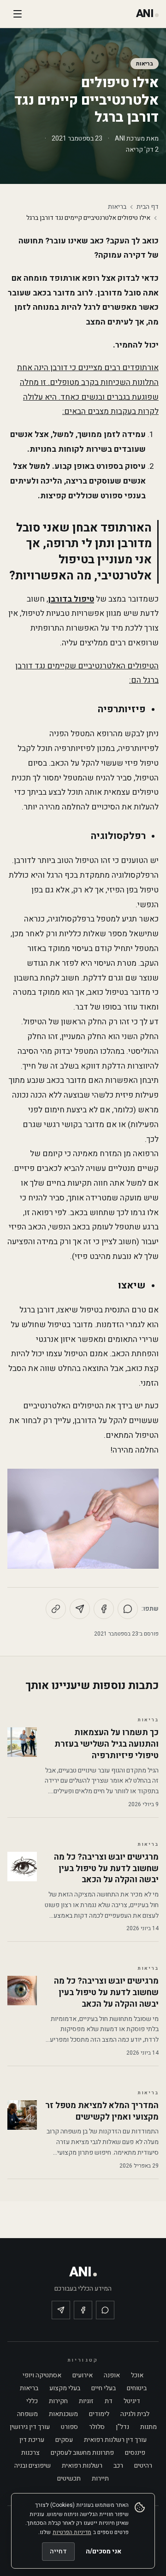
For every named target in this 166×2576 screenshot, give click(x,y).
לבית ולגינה (135, 2414)
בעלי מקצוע (65, 2388)
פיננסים (135, 2453)
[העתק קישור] (56, 1609)
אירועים (83, 2375)
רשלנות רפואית (82, 2466)
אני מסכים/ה (104, 2551)
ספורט (69, 2427)
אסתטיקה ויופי (42, 2375)
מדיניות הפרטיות (72, 2532)
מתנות (148, 2427)
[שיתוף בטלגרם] (80, 1609)
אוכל (137, 2375)
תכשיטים (69, 2479)
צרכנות (30, 2453)
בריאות (145, 64)
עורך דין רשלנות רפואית (115, 2440)
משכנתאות (63, 2414)
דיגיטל (132, 2401)
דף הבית (148, 207)
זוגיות (86, 2401)
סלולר (97, 2427)
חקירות (58, 2401)
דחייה (58, 2551)
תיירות (100, 2479)
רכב (118, 2466)
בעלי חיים (104, 2388)
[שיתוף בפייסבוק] (104, 1609)
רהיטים (143, 2466)
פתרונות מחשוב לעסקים (82, 2453)
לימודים (99, 2414)
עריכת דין (32, 2440)
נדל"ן (122, 2427)
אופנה (112, 2375)
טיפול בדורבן (71, 599)
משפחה (27, 2414)
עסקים (64, 2440)
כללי (32, 2401)
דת (109, 2401)
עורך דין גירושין (30, 2427)
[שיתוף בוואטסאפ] (128, 1609)
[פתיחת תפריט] (18, 14)
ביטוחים (137, 2388)
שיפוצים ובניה (33, 2466)
